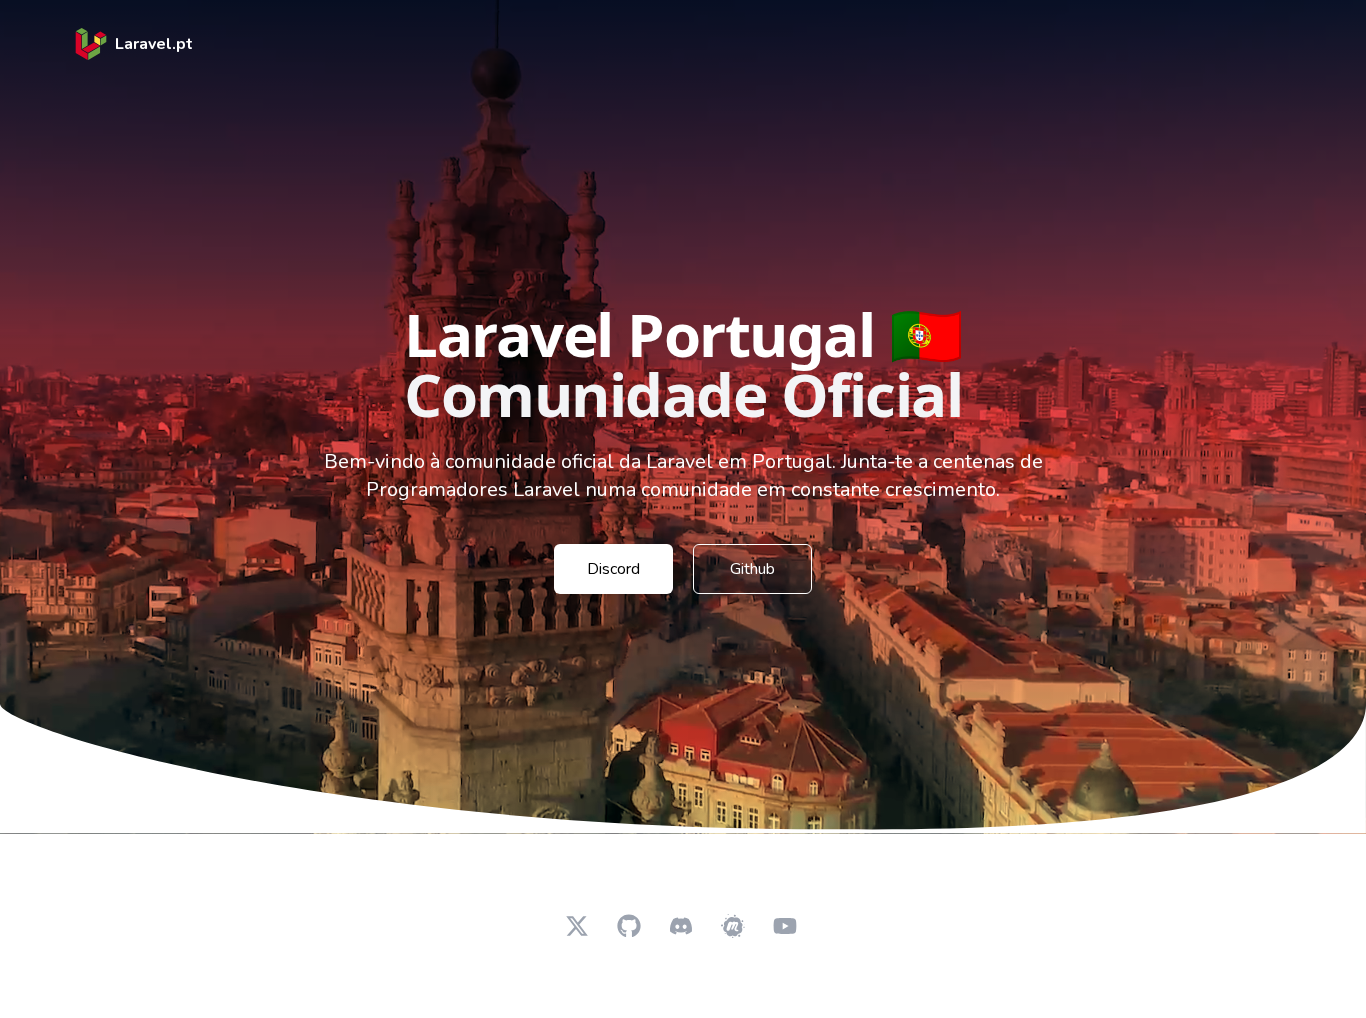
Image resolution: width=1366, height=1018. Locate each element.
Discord (613, 569)
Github (752, 569)
